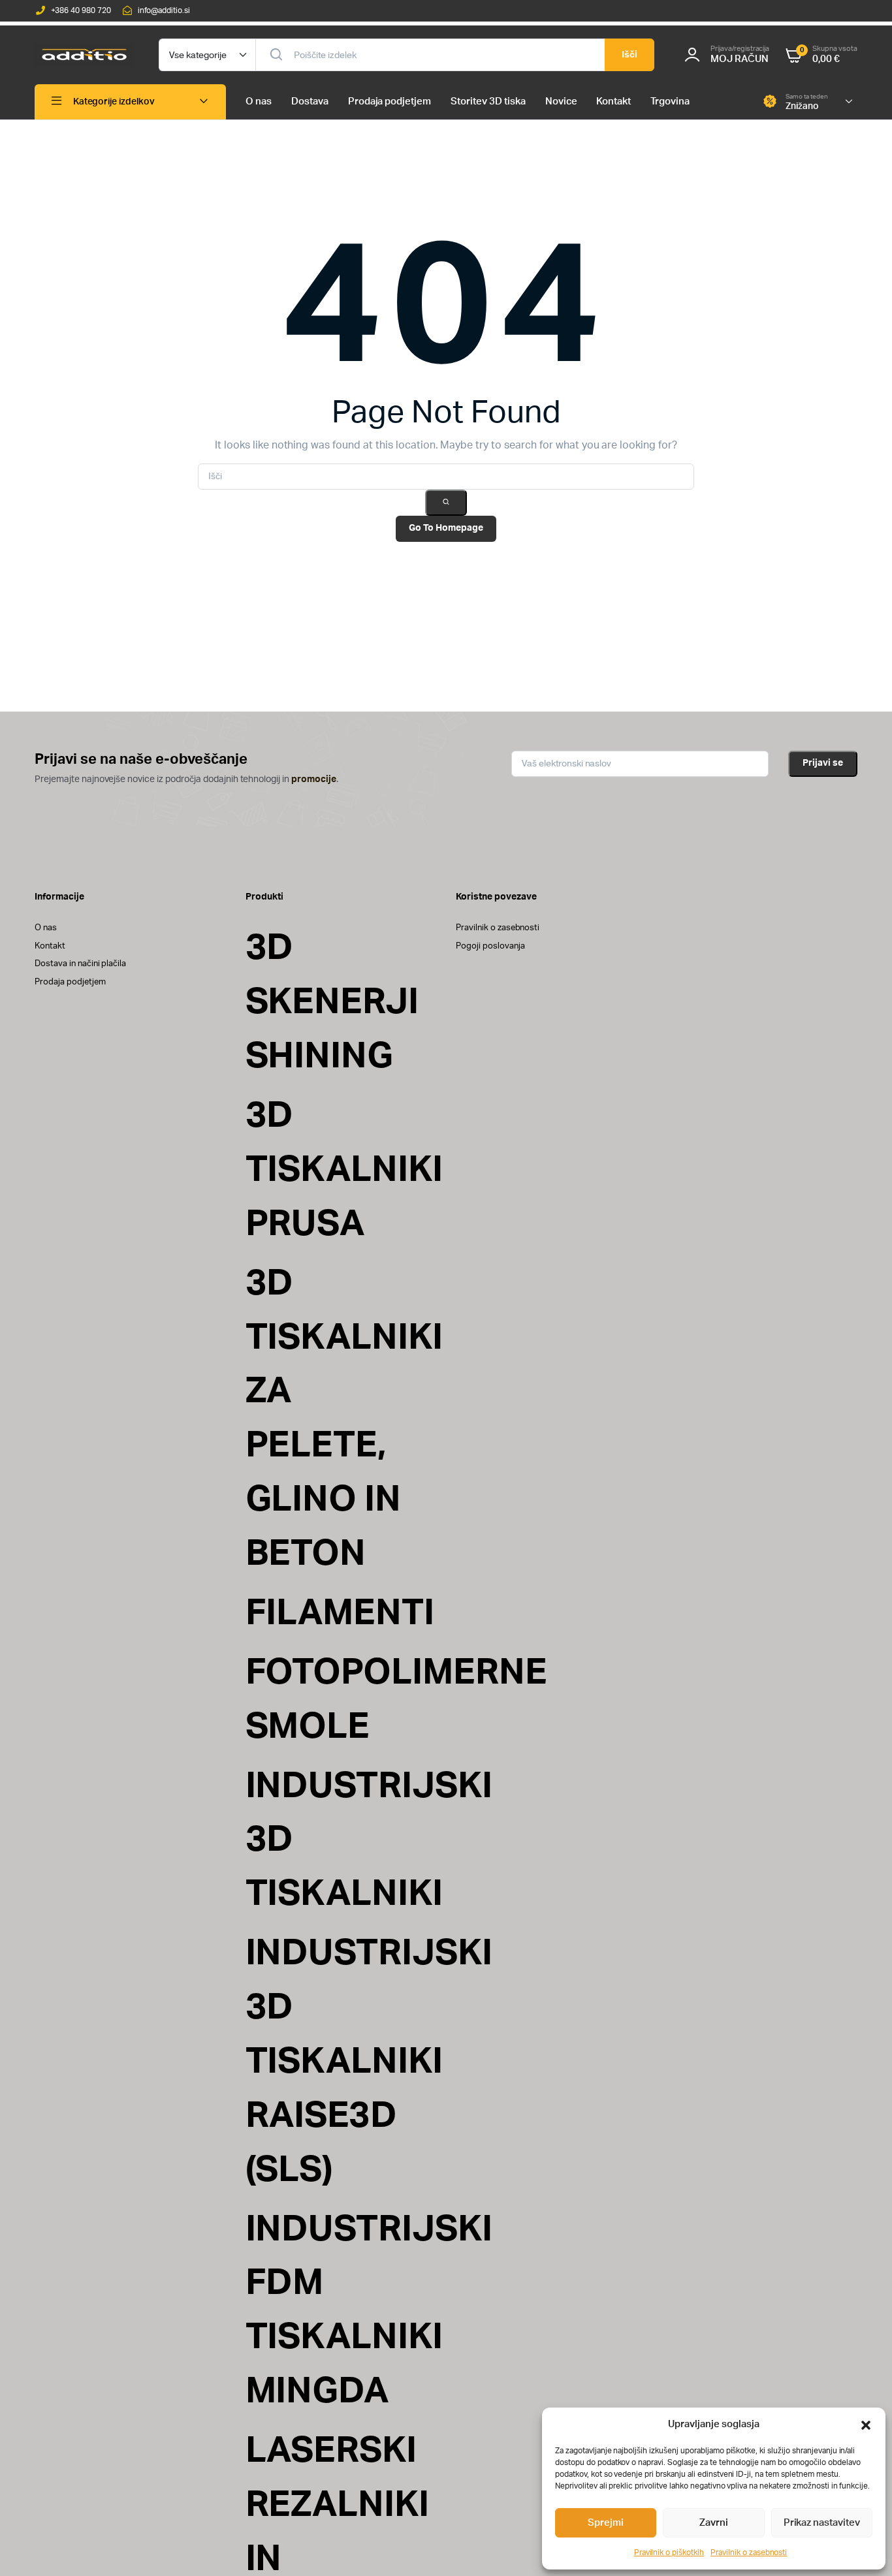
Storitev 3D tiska (488, 102)
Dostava (310, 102)
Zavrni (714, 2523)
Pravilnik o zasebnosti (749, 2552)
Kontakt (613, 102)
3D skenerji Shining (332, 1002)
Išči (629, 55)
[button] (866, 2425)
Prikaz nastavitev (822, 2523)
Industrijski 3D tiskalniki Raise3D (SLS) (369, 2062)
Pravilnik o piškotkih (669, 2552)
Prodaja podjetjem (390, 102)
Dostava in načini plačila (80, 964)
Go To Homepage (446, 528)
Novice (561, 102)
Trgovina (670, 102)
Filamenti (340, 1613)
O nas (259, 102)
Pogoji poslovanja (490, 946)
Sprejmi (606, 2523)
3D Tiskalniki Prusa (344, 1170)
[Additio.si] (84, 55)
